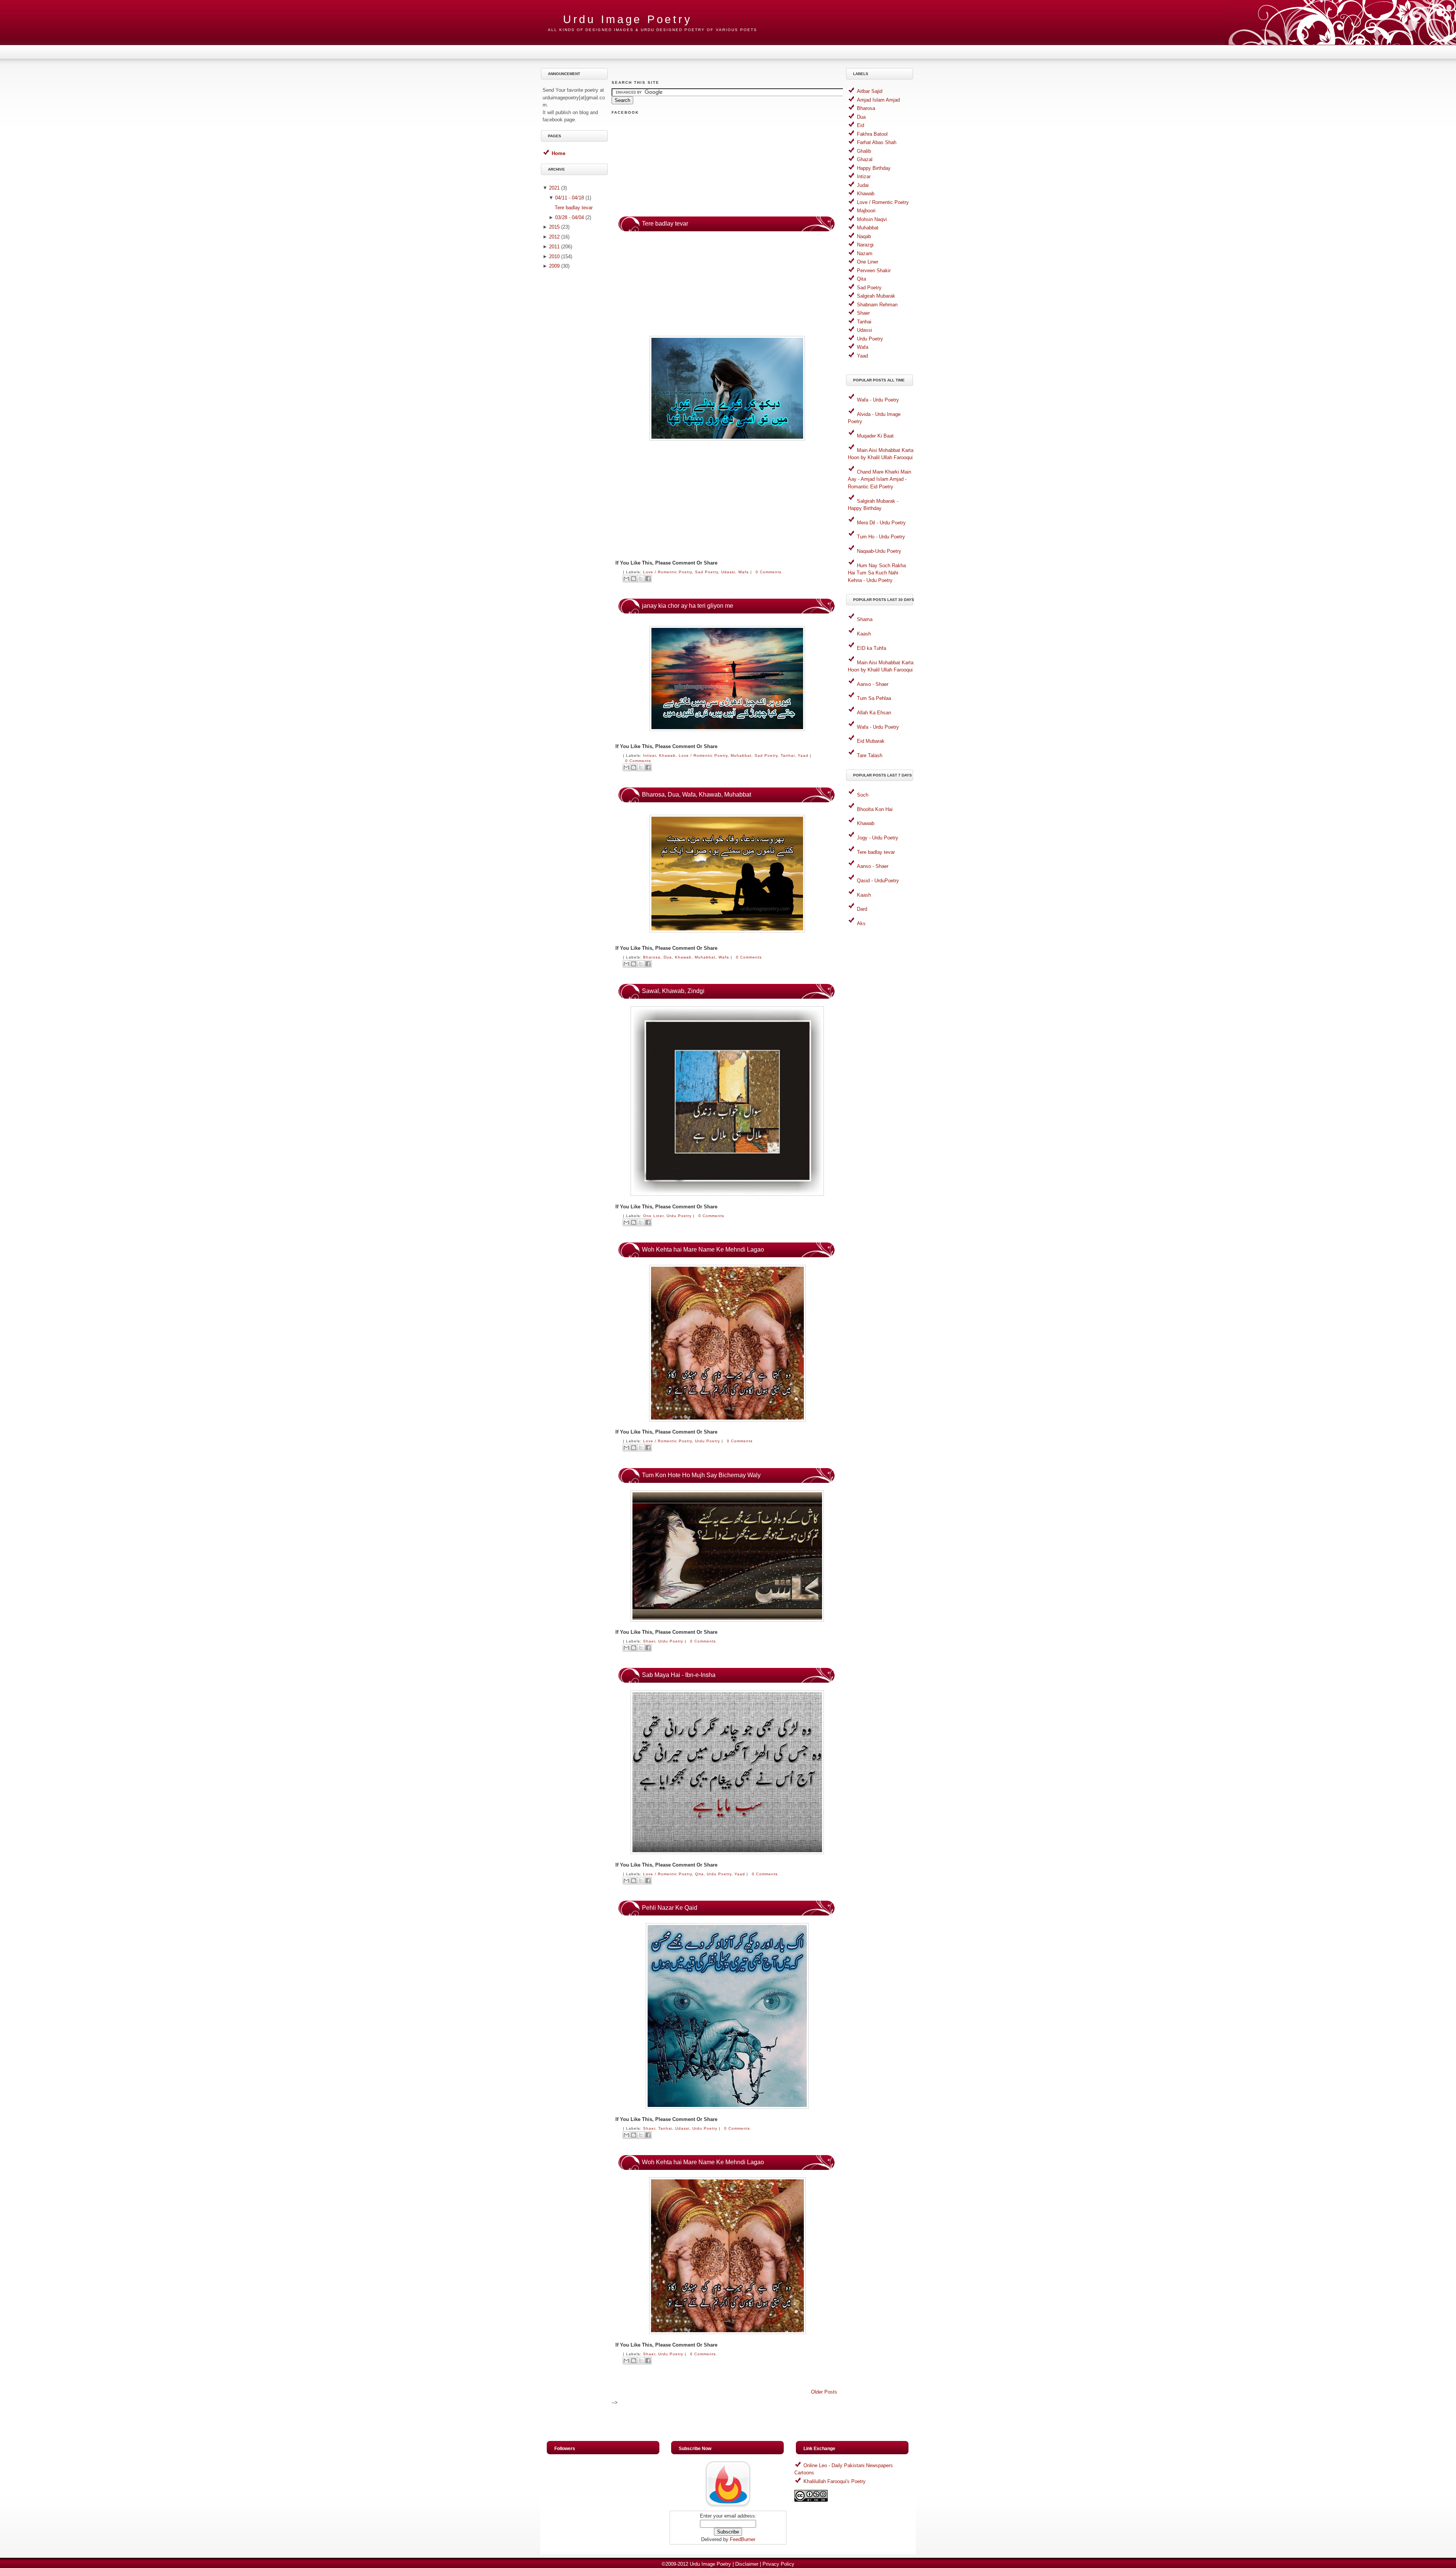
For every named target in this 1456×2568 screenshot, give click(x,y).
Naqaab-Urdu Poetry (879, 551)
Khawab (667, 755)
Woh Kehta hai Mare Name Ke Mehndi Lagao (703, 1249)
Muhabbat (741, 755)
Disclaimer (747, 2564)
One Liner (653, 1216)
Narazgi (865, 245)
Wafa (744, 572)
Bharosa (652, 957)
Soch (863, 795)
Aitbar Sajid (870, 91)
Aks (861, 923)
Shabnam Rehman (877, 305)
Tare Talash (870, 755)
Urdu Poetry (679, 1216)
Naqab (864, 236)
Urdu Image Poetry (710, 2564)
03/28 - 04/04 (570, 217)
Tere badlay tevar (574, 208)
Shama (865, 619)
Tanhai (788, 755)
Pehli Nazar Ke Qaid (670, 1908)
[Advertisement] (576, 393)
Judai (863, 185)
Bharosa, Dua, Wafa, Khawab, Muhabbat (697, 795)
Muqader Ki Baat (875, 436)
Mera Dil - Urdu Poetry (881, 523)
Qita (699, 1874)
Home (559, 153)
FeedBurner (743, 2539)
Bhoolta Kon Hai (875, 809)
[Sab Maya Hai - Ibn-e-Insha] (727, 1852)
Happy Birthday (874, 168)
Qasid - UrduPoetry (878, 881)
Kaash (864, 634)
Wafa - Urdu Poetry (878, 400)
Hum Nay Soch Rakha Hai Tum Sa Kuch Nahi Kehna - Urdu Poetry (877, 573)
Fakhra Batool (872, 134)
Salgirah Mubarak (876, 296)
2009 (554, 266)
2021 (554, 188)
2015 (554, 227)
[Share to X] (641, 579)
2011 (554, 247)
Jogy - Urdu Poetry (878, 838)
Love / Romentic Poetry (668, 572)
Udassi (728, 572)
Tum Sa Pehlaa (874, 698)
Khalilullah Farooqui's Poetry (835, 2481)
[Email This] (626, 579)
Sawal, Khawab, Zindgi (673, 991)
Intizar (650, 755)
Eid (861, 125)
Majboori (866, 211)
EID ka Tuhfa (872, 648)
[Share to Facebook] (648, 579)
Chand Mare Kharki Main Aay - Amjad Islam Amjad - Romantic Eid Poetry (879, 479)
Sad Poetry (707, 572)
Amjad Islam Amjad (878, 100)
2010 (554, 256)
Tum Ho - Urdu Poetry (881, 537)
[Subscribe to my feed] (728, 2507)
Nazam (865, 253)
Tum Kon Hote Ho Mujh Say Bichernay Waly (701, 1475)
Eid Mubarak (871, 741)
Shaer (649, 1641)
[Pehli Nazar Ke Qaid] (727, 2107)
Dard (862, 909)
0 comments (769, 572)
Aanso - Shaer (873, 684)
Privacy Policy (778, 2564)
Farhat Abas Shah (877, 142)
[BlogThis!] (634, 579)
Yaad (803, 755)
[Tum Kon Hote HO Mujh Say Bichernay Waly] (727, 1620)
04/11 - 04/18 (570, 198)
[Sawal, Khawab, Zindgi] (727, 1194)
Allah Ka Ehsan (874, 713)
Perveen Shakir (874, 271)
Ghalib (864, 151)
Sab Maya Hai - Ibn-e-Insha (679, 1675)
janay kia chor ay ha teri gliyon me (688, 606)
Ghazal (865, 159)
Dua (668, 957)
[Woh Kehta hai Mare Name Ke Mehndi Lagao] (727, 1420)
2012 (554, 237)
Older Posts (824, 2392)
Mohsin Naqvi (872, 219)
